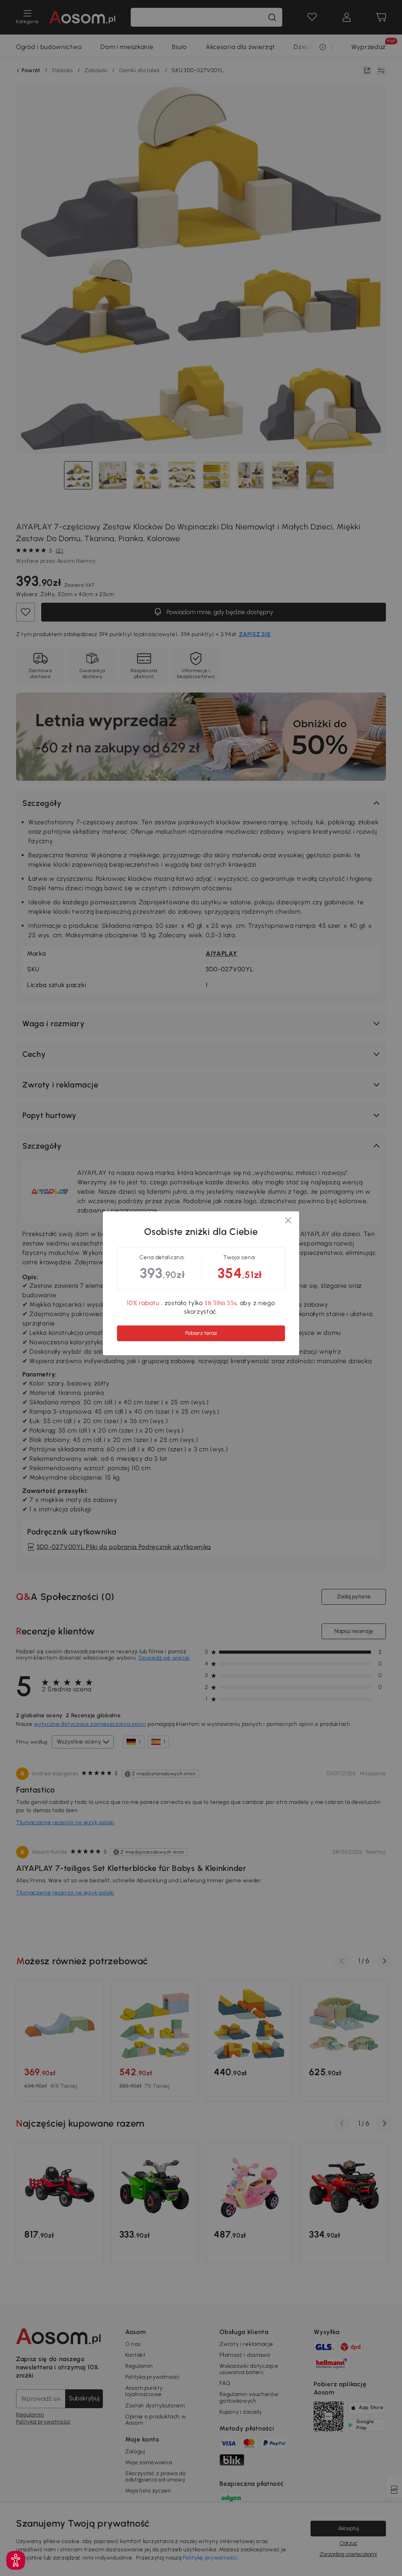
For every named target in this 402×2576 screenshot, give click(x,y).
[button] (16, 2560)
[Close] (288, 1222)
